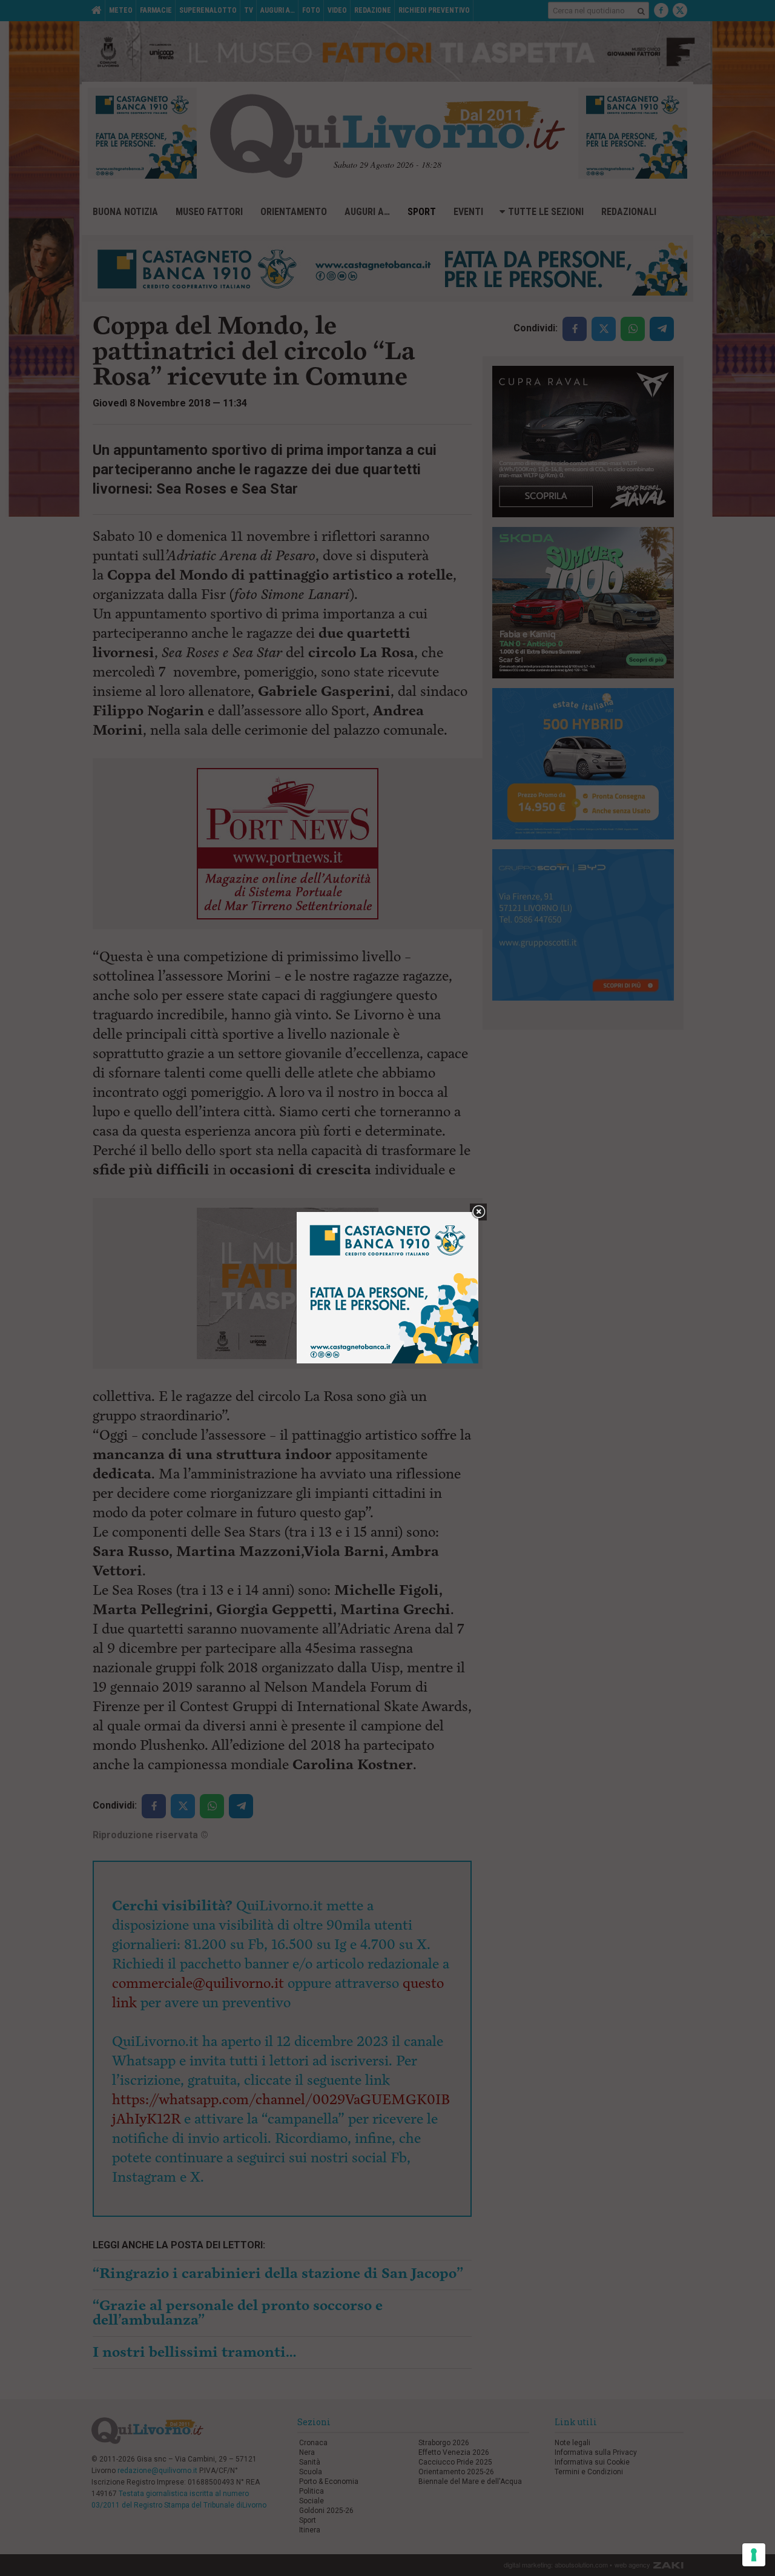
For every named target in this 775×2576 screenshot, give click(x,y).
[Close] (479, 1212)
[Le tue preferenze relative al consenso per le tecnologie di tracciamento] (754, 2555)
